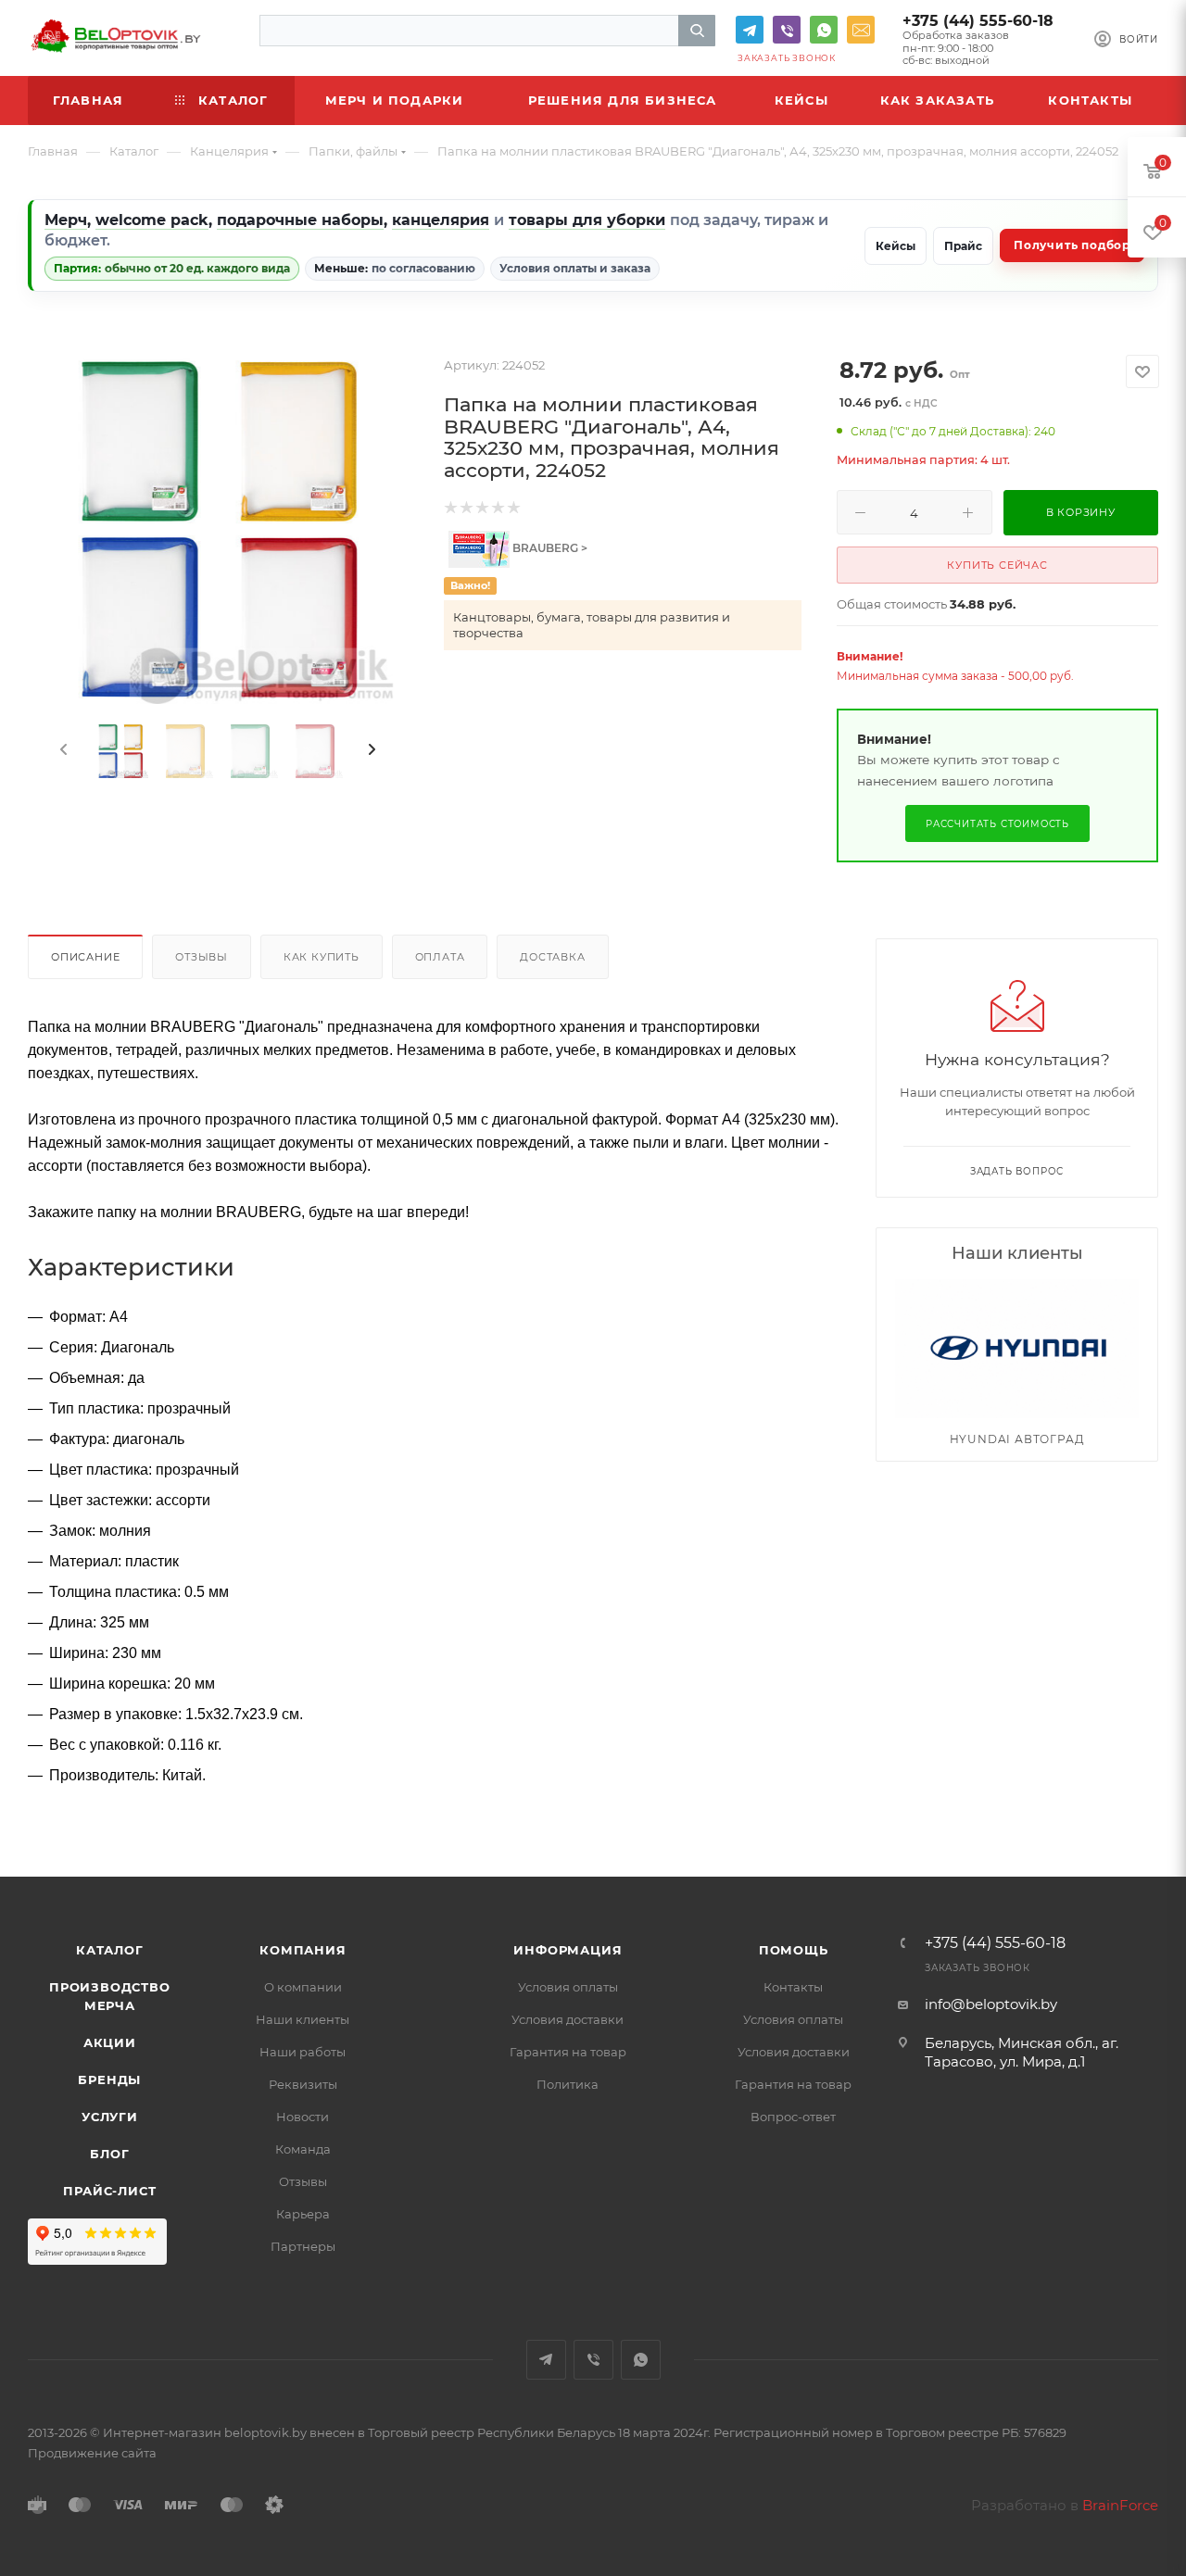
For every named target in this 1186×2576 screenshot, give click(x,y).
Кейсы (896, 246)
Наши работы (303, 2052)
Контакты (793, 1987)
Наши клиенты (303, 2019)
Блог (109, 2154)
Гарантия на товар (568, 2052)
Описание (85, 957)
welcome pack (152, 220)
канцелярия (441, 220)
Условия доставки (568, 2019)
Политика (568, 2084)
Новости (303, 2117)
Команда (303, 2149)
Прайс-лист (109, 2191)
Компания (303, 1950)
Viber (787, 30)
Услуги (110, 2117)
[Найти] (697, 31)
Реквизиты (303, 2084)
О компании (303, 1987)
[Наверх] (1096, 1805)
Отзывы (202, 957)
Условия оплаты (568, 1987)
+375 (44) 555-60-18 (978, 21)
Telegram (750, 30)
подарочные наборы (300, 220)
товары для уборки (587, 220)
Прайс (963, 246)
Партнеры (303, 2246)
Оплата (440, 957)
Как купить (322, 957)
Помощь (794, 1950)
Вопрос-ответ (793, 2117)
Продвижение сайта (92, 2453)
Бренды (109, 2080)
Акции (110, 2042)
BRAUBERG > (549, 548)
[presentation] (62, 750)
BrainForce (1120, 2505)
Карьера (303, 2214)
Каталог (110, 1950)
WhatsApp (824, 30)
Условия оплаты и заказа (575, 268)
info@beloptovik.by (861, 30)
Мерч (66, 220)
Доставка (552, 957)
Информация (568, 1950)
